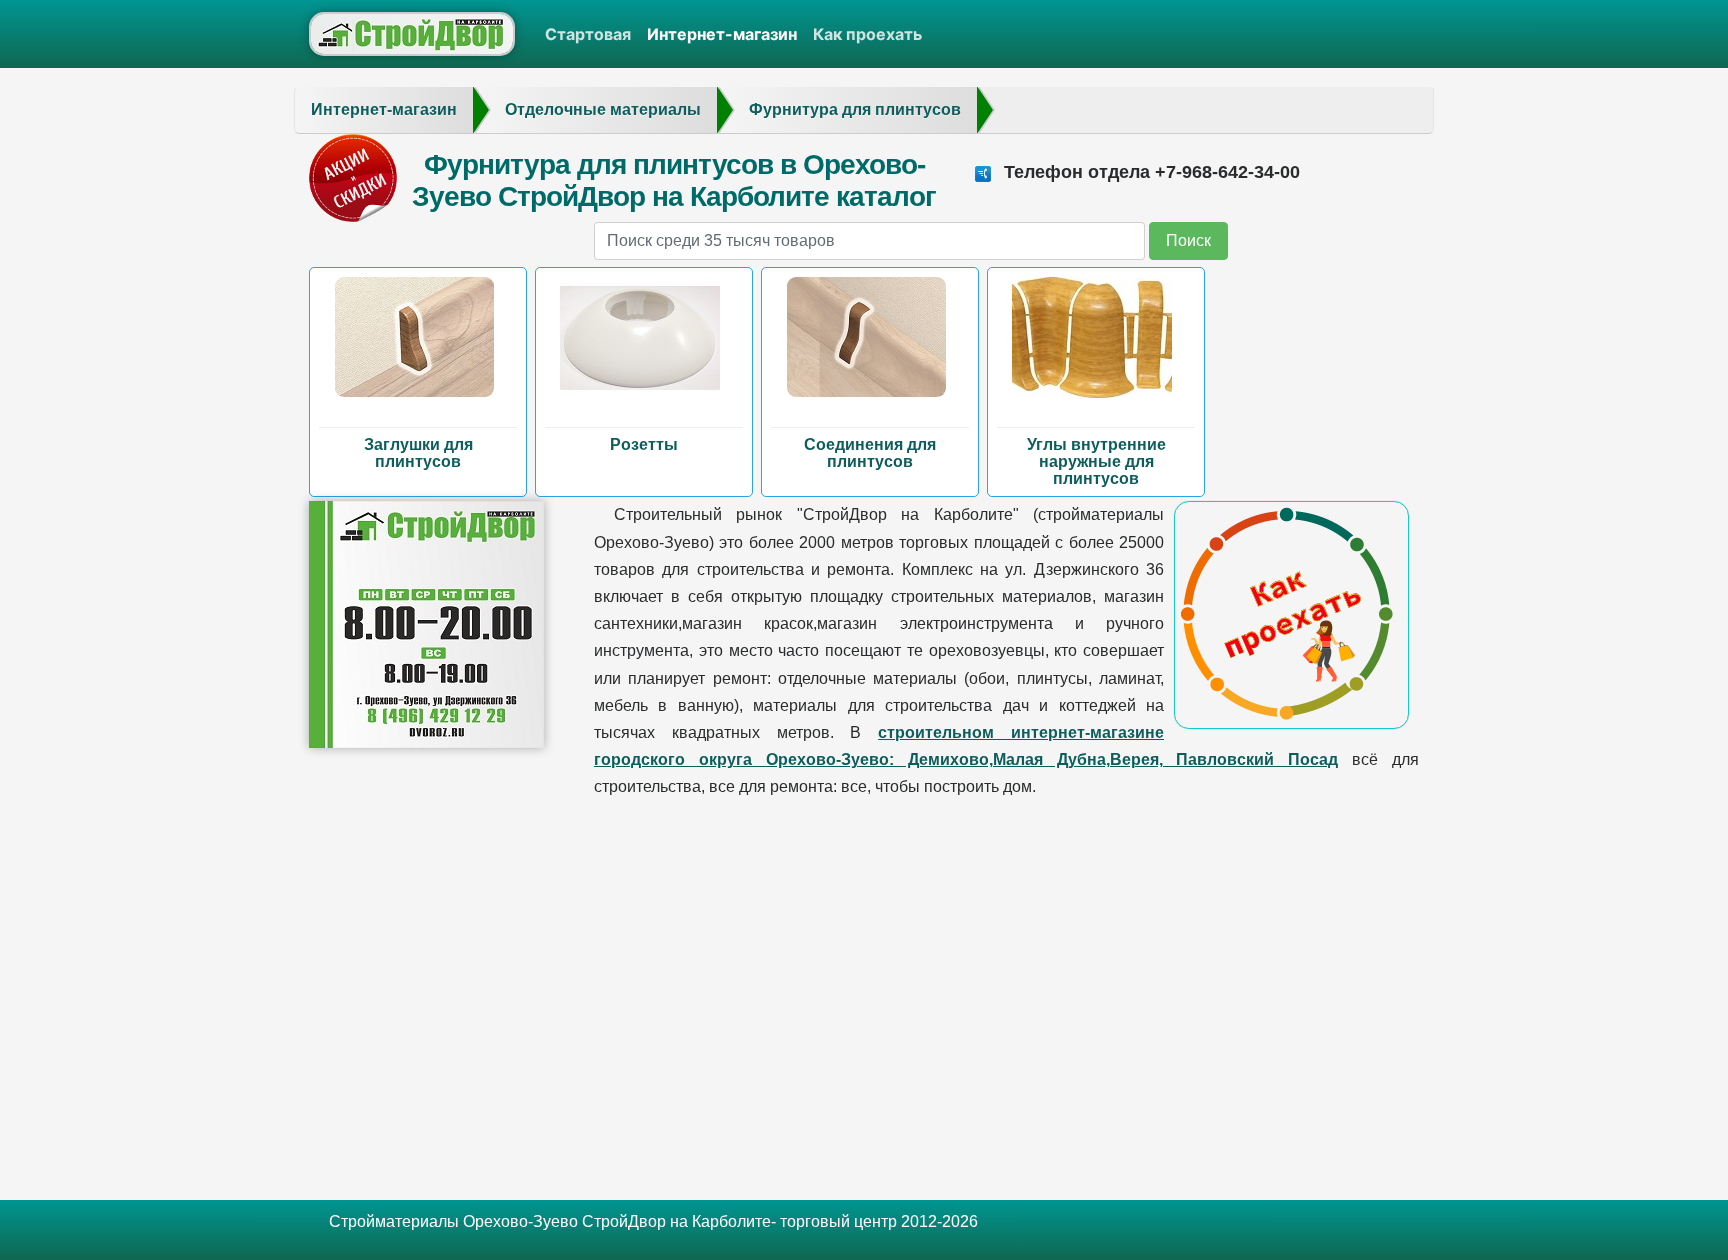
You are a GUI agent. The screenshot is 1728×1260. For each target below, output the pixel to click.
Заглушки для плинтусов (418, 453)
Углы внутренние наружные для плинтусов (1096, 461)
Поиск (1188, 240)
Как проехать (867, 34)
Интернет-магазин (722, 34)
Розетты (644, 444)
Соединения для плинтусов (870, 453)
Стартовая (588, 34)
